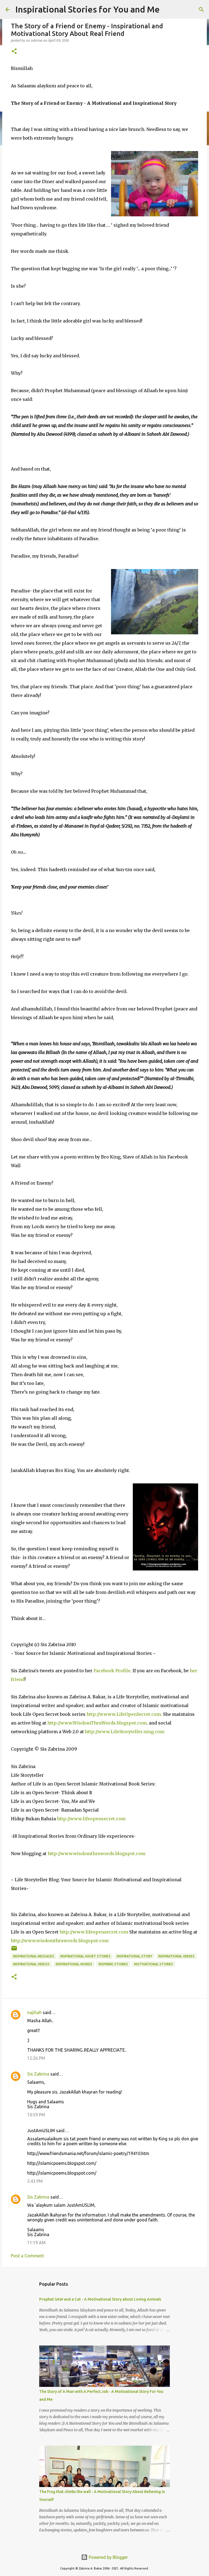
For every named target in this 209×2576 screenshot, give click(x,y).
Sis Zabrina (38, 2074)
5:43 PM (35, 2181)
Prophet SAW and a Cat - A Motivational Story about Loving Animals (100, 2299)
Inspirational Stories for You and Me (87, 9)
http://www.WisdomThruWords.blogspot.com (97, 1723)
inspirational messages (34, 1956)
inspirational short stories (85, 1956)
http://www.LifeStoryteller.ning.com (125, 1732)
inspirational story (134, 1956)
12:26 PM (36, 2058)
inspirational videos (31, 1964)
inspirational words (74, 1964)
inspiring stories (113, 1964)
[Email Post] (14, 1950)
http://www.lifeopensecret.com (91, 1819)
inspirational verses (176, 1956)
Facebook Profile (112, 1671)
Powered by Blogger (108, 2557)
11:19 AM (36, 2243)
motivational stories (154, 1964)
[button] (14, 52)
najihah (34, 2012)
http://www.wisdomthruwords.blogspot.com (96, 1853)
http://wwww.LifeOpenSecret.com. (124, 1714)
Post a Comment (27, 2256)
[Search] (201, 10)
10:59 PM (36, 2115)
